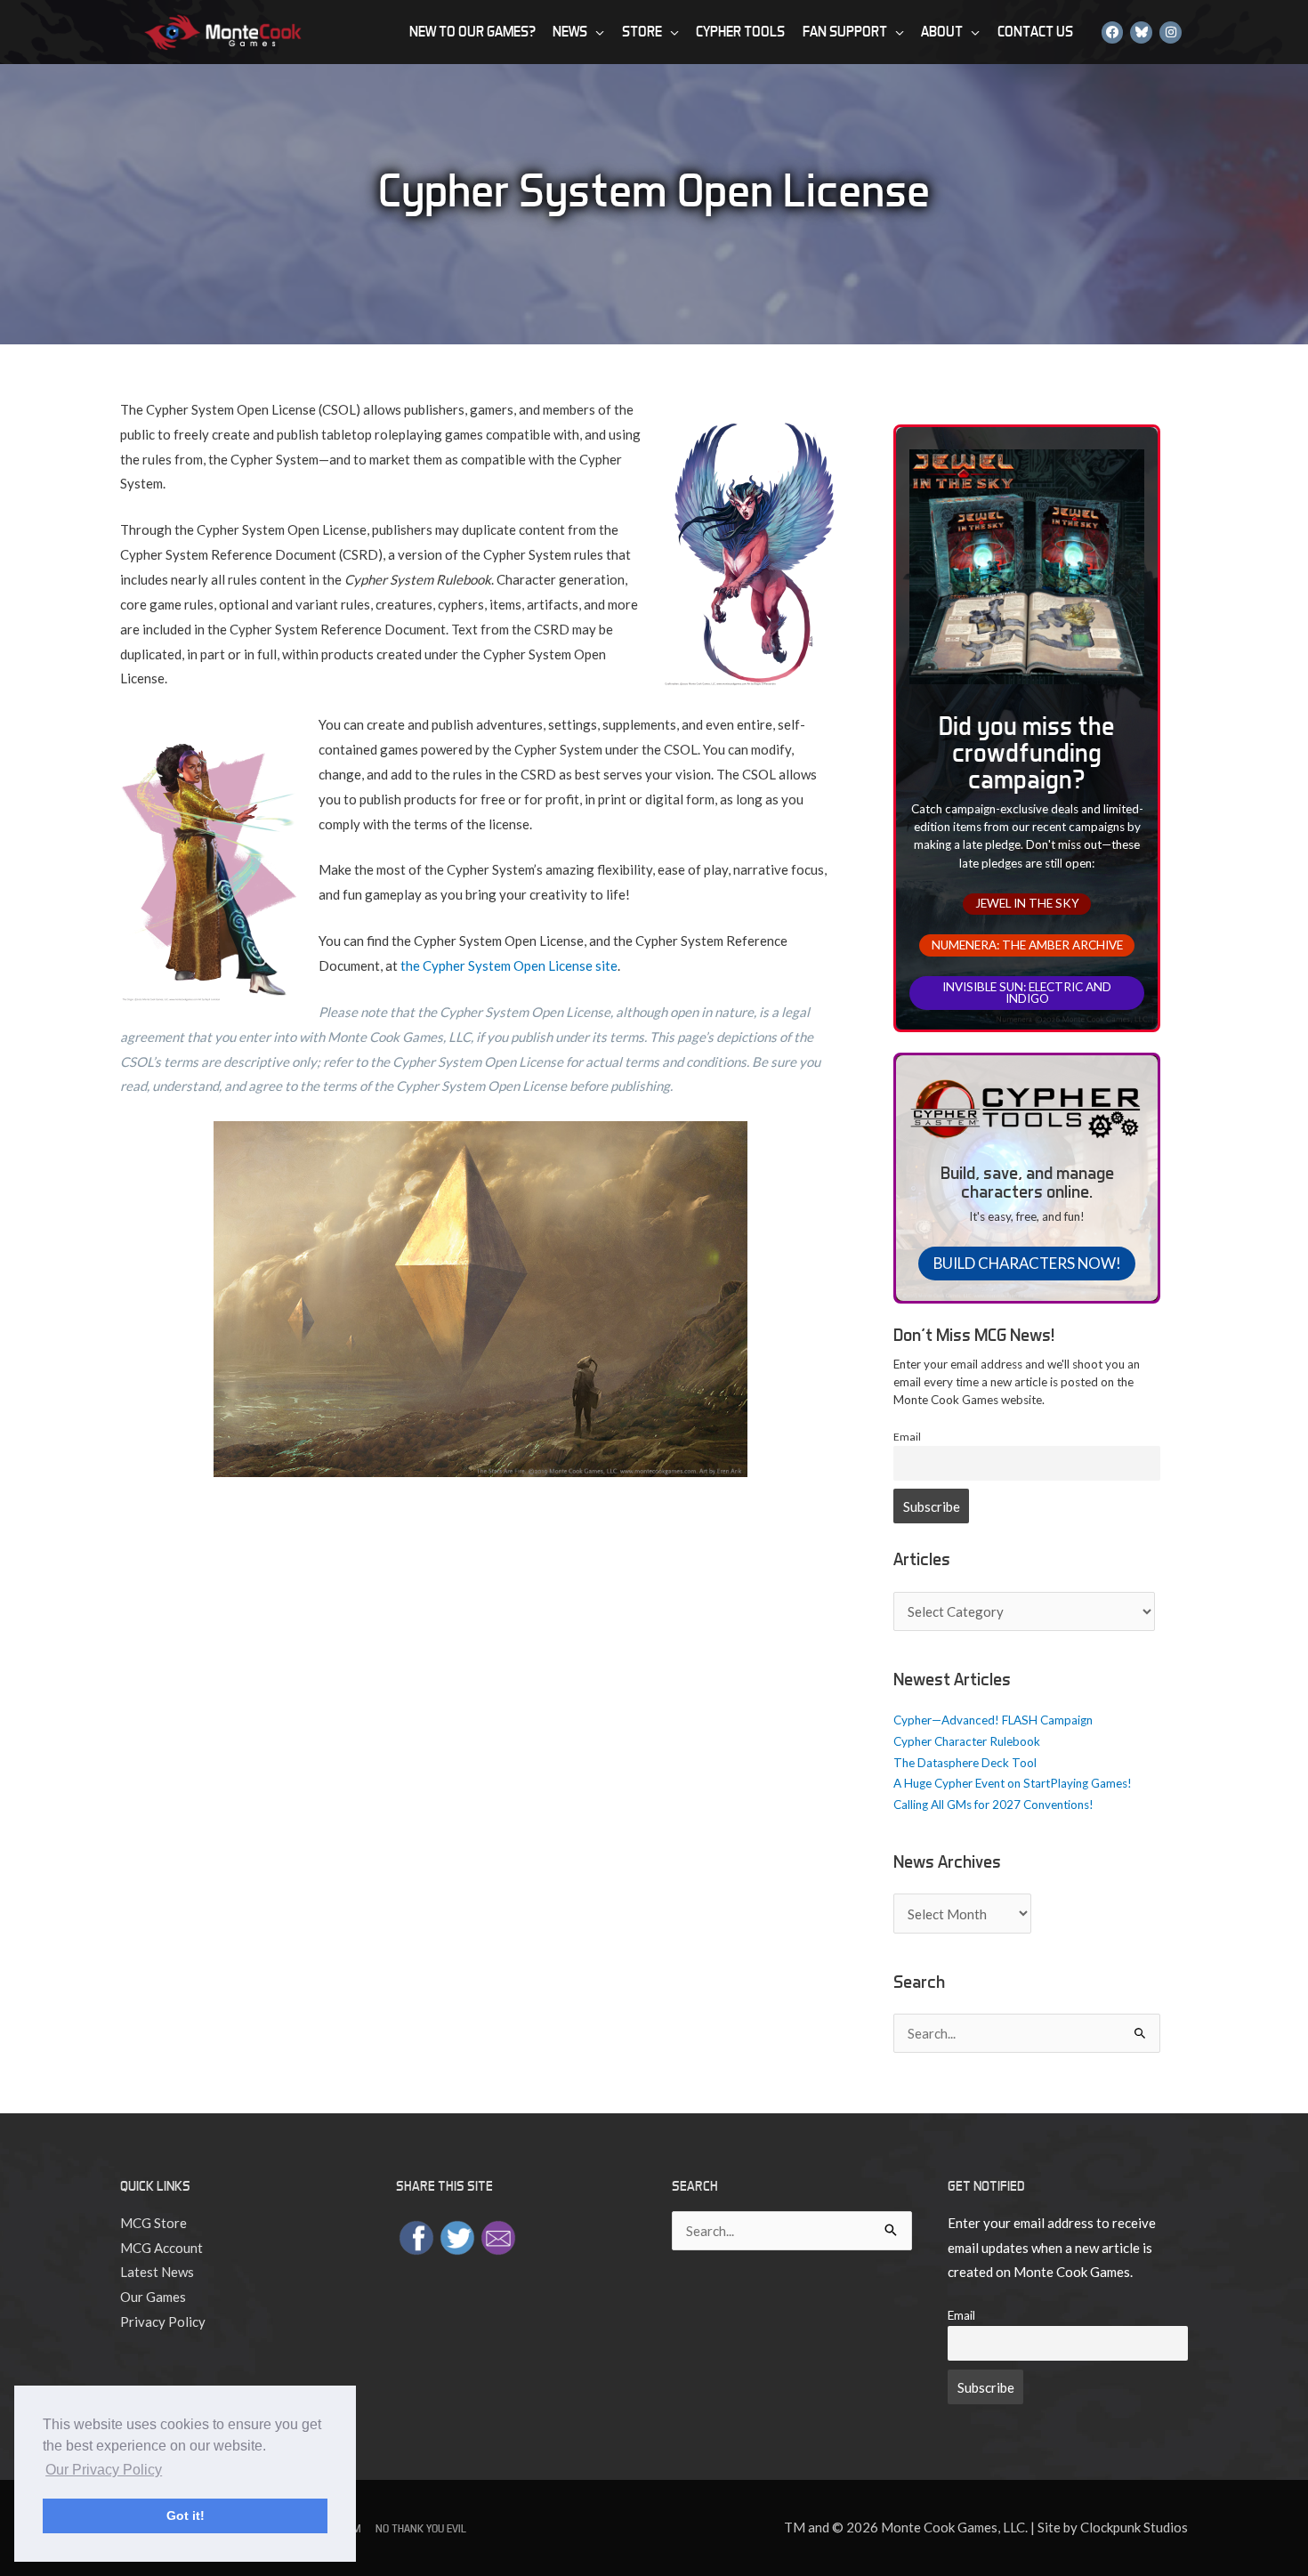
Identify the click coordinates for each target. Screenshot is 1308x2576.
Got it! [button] (186, 2515)
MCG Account (161, 2248)
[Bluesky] (1141, 32)
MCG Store (153, 2223)
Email (907, 1437)
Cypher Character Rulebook (967, 1741)
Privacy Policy (163, 2322)
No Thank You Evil (421, 2528)
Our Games (153, 2297)
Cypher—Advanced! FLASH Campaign (993, 1720)
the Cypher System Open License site (509, 965)
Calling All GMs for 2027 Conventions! (993, 1805)
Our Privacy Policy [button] (104, 2470)
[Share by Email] (498, 2235)
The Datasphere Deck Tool (965, 1763)
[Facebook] (1113, 32)
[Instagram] (1171, 32)
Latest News (157, 2272)
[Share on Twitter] (457, 2235)
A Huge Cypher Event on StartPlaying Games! (1013, 1783)
